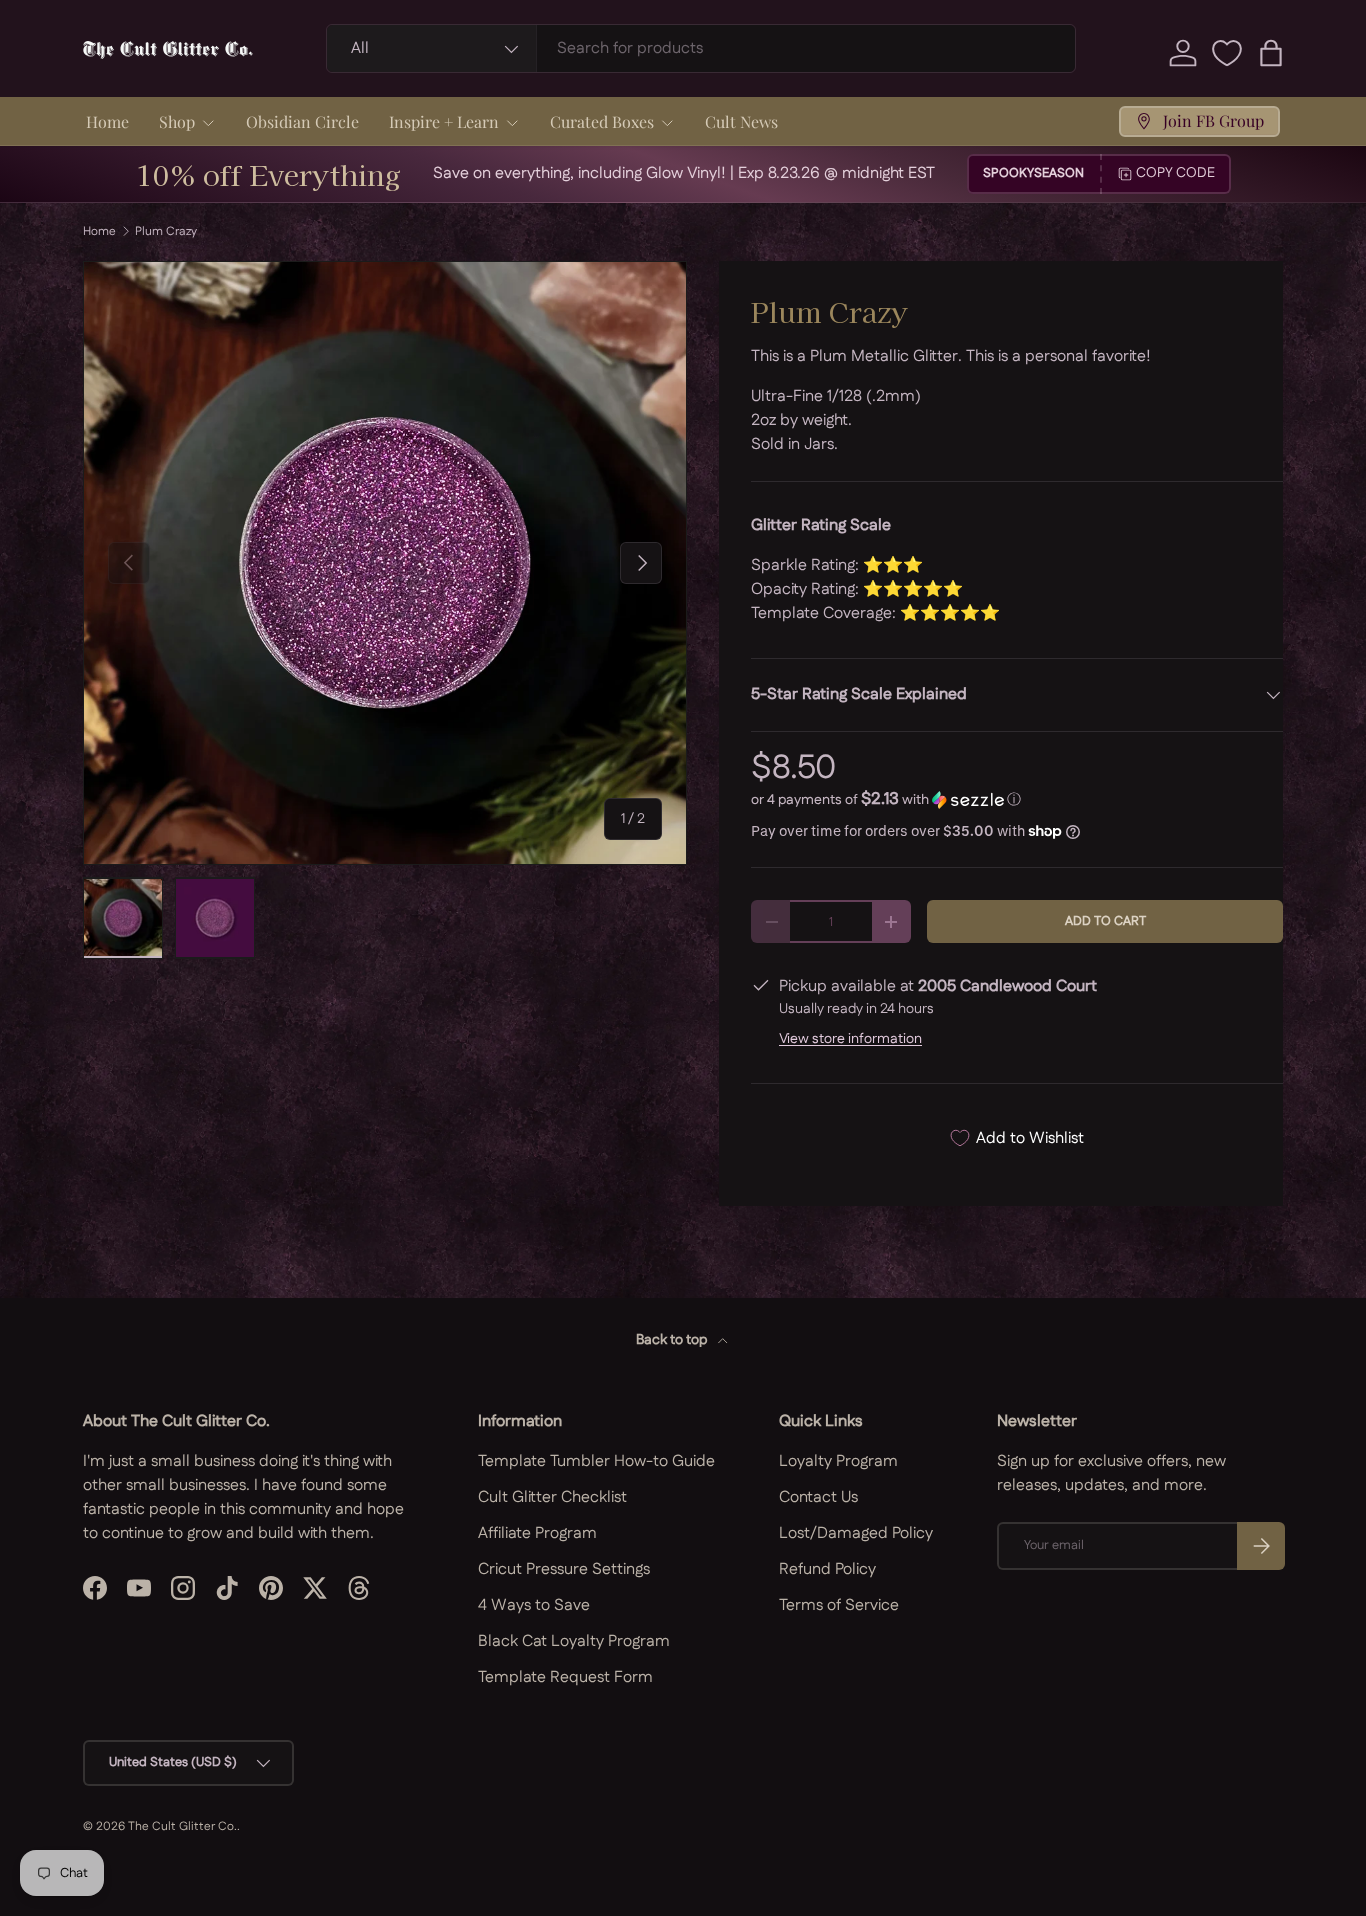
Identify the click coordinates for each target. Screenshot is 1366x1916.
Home (107, 121)
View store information (850, 1039)
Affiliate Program (537, 1533)
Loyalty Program (838, 1461)
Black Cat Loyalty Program (574, 1641)
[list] (385, 563)
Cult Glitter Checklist (552, 1497)
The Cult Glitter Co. (182, 1826)
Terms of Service (839, 1605)
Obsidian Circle (302, 121)
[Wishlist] (1227, 53)
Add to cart (1105, 921)
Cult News (741, 121)
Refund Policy (827, 1569)
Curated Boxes (602, 121)
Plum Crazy (166, 232)
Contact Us (818, 1497)
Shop (177, 121)
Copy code (1175, 173)
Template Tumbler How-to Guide (596, 1461)
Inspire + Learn (444, 121)
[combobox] (701, 48)
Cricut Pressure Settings (564, 1569)
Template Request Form (565, 1677)
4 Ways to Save (534, 1605)
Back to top (673, 1340)
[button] (1271, 53)
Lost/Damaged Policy (856, 1533)
